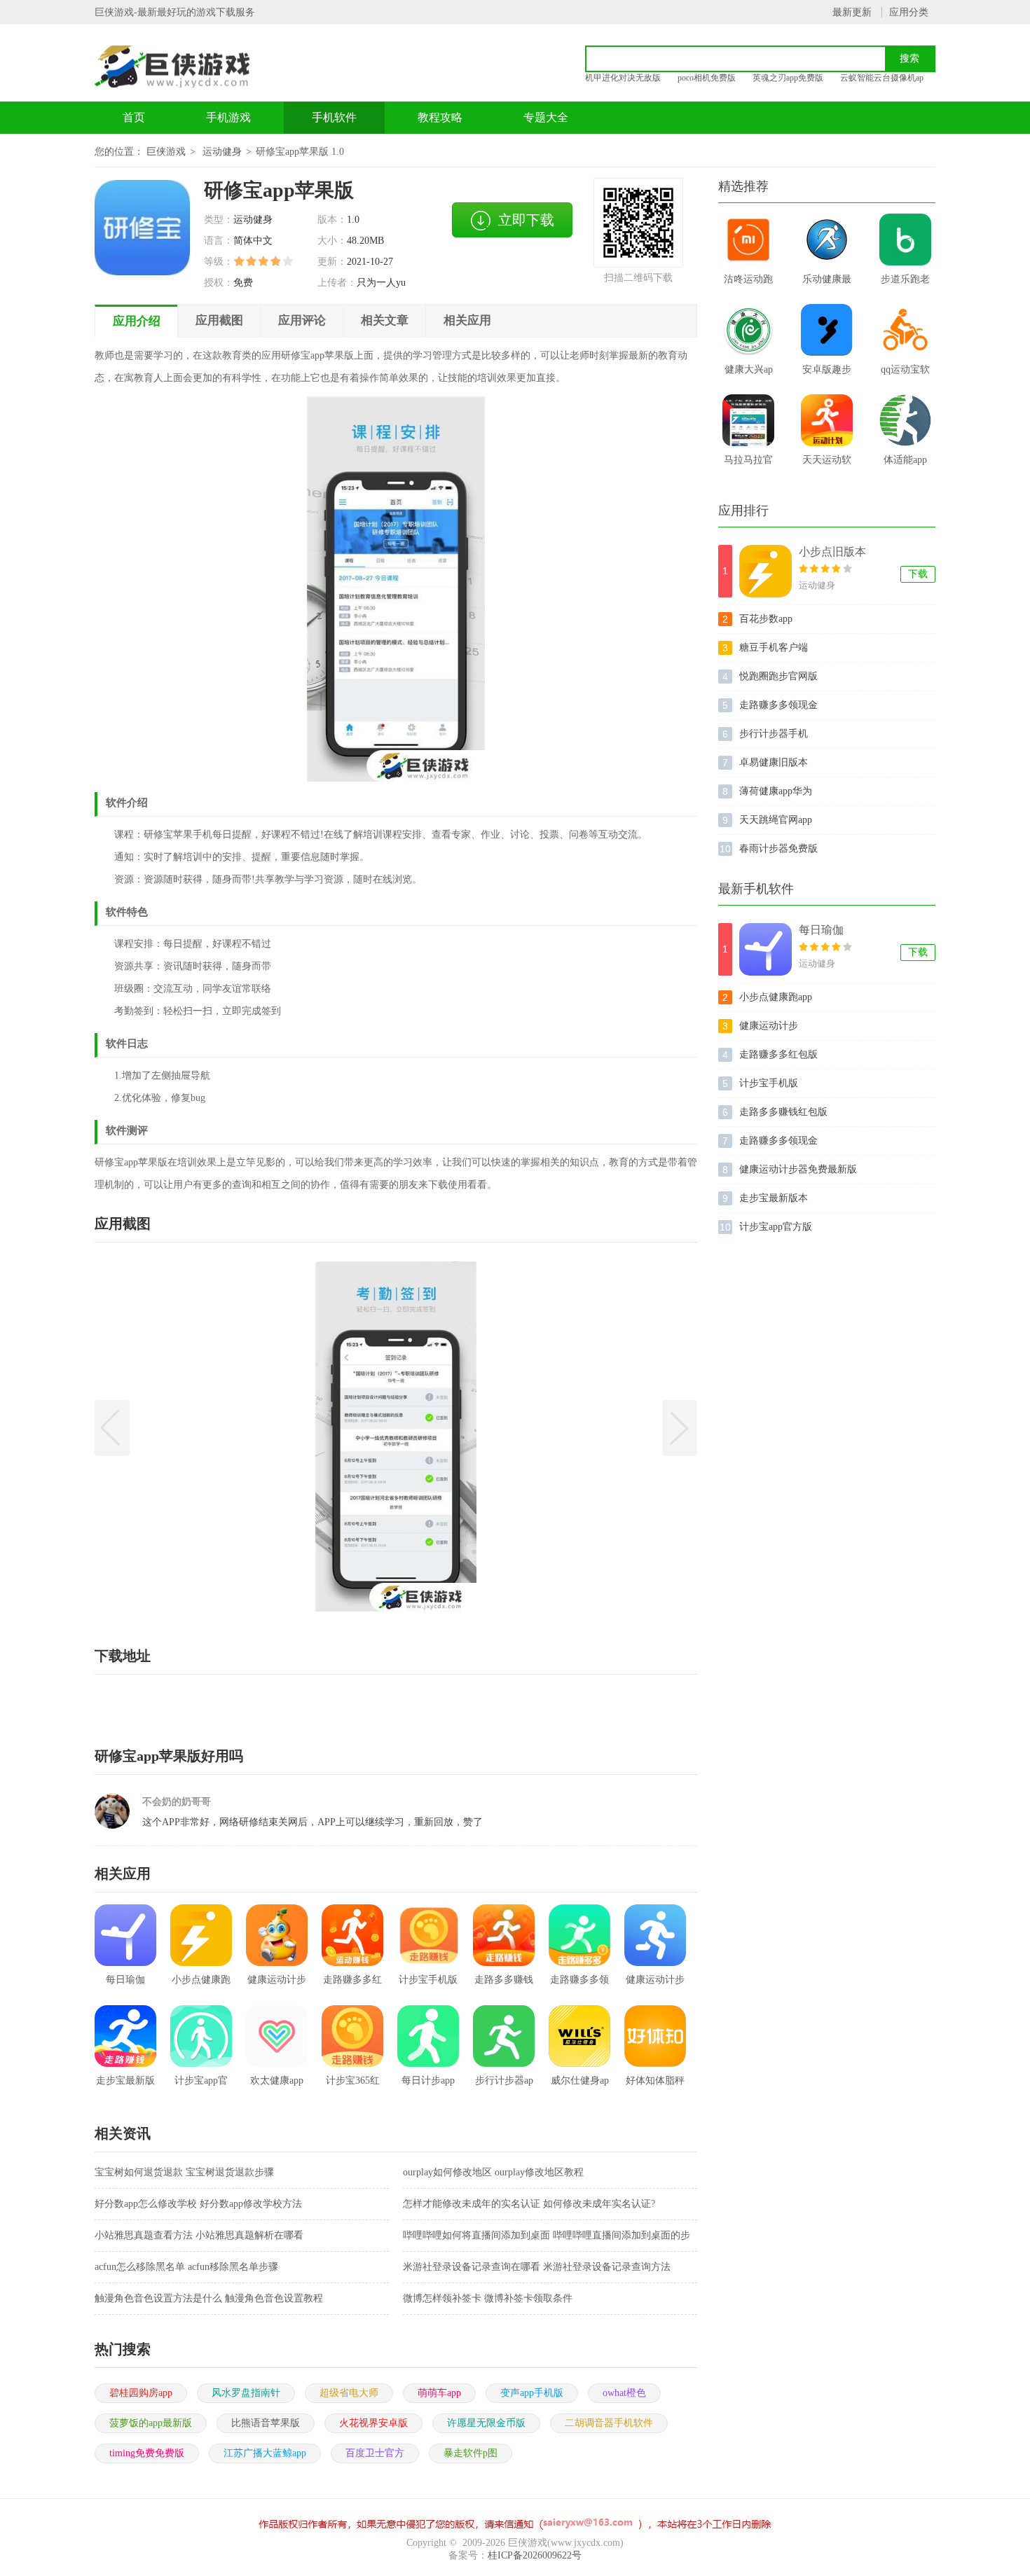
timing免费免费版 (147, 2453)
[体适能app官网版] (905, 420)
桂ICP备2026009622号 (535, 2555)
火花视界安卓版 (373, 2423)
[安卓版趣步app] (827, 330)
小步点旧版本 (832, 552)
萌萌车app (439, 2393)
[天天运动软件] (827, 420)
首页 (134, 117)
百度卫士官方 (375, 2453)
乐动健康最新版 (827, 284)
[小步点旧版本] (765, 571)
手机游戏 (228, 117)
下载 (918, 574)
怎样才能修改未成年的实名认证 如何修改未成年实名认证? (529, 2204)
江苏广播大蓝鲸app (265, 2453)
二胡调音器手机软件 (609, 2423)
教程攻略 (440, 117)
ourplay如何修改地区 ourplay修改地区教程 (493, 2172)
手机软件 (334, 117)
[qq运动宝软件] (905, 330)
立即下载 (526, 220)
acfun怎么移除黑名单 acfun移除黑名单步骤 (186, 2267)
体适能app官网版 (905, 464)
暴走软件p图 (471, 2453)
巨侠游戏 (166, 152)
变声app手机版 (532, 2393)
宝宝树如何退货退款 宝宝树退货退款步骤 (184, 2172)
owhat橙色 (624, 2393)
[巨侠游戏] (188, 67)
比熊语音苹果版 (266, 2423)
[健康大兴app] (748, 330)
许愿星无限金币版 (486, 2423)
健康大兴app (749, 374)
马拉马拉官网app (748, 464)
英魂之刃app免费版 (788, 78)
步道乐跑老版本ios (905, 284)
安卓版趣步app (827, 374)
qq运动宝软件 (905, 374)
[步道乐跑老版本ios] (905, 240)
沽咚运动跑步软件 (748, 284)
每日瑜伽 (821, 930)
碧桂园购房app (141, 2393)
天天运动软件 (827, 464)
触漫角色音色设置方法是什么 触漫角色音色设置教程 (209, 2298)
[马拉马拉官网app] (748, 420)
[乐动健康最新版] (827, 240)
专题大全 (546, 117)
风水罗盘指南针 (246, 2393)
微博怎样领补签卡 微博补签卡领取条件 (488, 2298)
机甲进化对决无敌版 (623, 78)
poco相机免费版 (707, 78)
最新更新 (852, 12)
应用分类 (909, 12)
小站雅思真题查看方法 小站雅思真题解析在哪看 (199, 2235)
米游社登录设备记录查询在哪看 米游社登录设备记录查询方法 (537, 2267)
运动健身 (222, 152)
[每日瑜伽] (765, 949)
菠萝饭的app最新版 (151, 2423)
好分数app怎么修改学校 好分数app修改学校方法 (198, 2204)
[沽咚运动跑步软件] (748, 240)
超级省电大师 (349, 2393)
